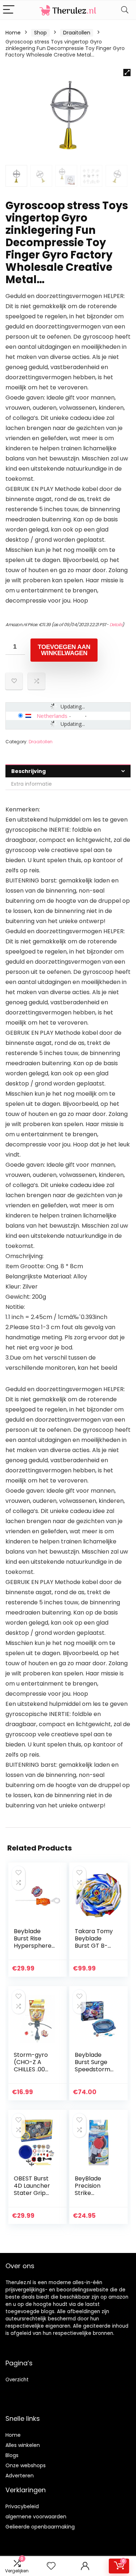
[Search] (125, 10)
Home (13, 33)
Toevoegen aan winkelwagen (64, 650)
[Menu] (9, 10)
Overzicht (17, 2380)
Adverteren (20, 2476)
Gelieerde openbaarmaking (40, 2527)
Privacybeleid (22, 2506)
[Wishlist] (51, 2566)
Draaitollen (77, 33)
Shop (40, 33)
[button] (127, 73)
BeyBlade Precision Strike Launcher (88, 2189)
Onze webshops (26, 2465)
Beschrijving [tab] (28, 771)
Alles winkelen (23, 2445)
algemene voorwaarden (36, 2517)
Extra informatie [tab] (32, 784)
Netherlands (52, 716)
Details (116, 625)
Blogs (12, 2455)
